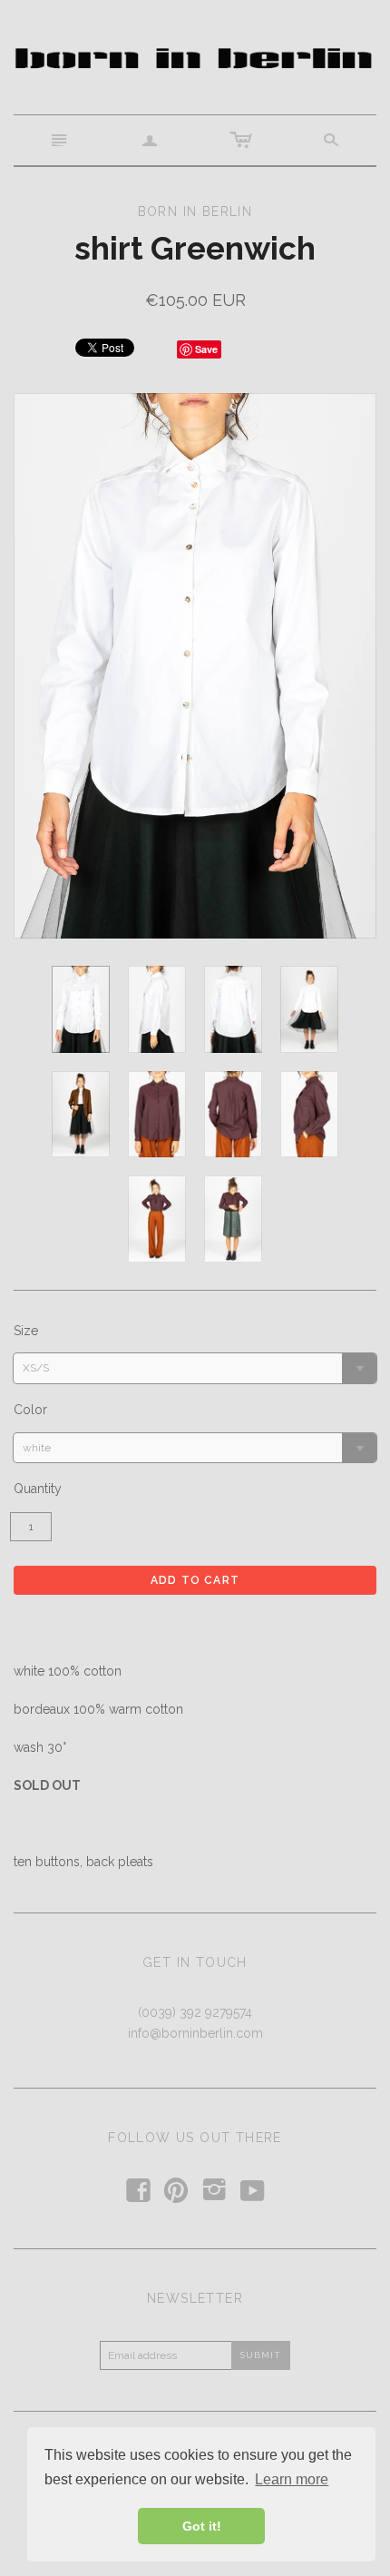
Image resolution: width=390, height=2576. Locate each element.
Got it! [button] (202, 2526)
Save (206, 349)
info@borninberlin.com (195, 2033)
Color (30, 1410)
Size (26, 1331)
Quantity (38, 1489)
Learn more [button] (292, 2479)
